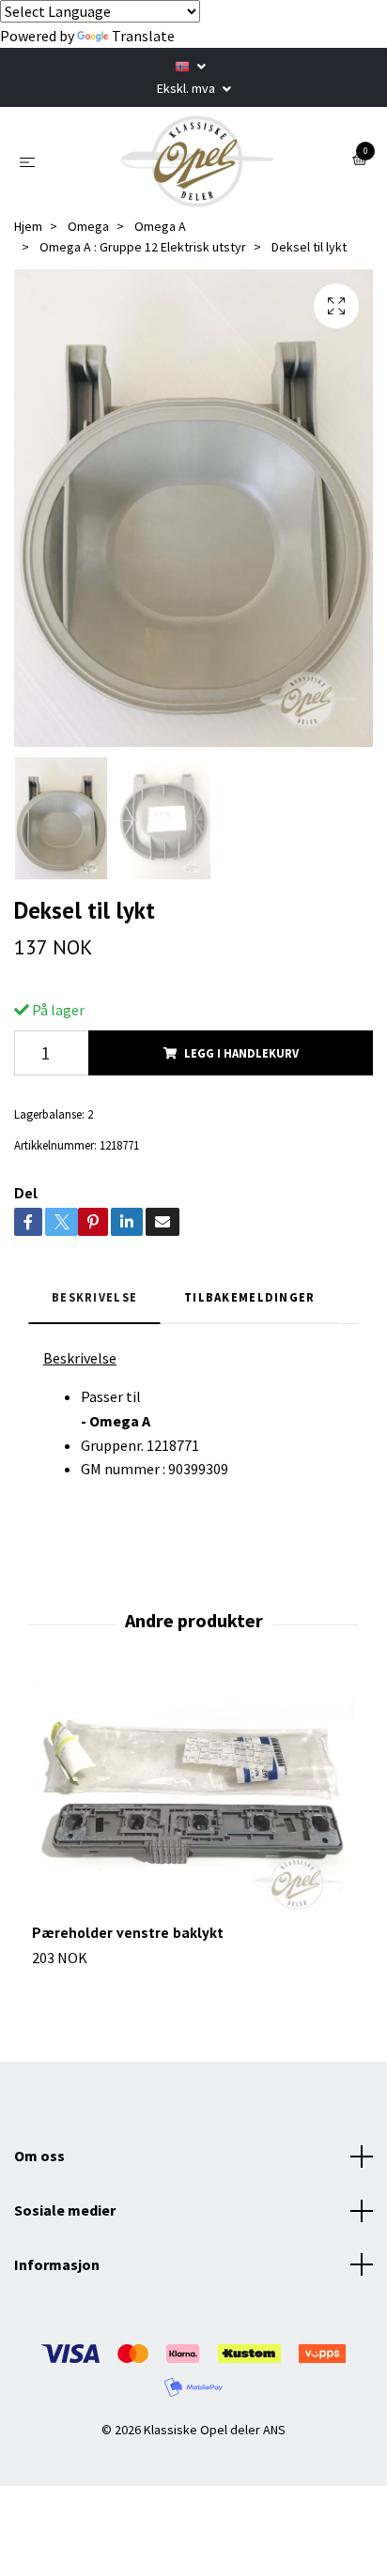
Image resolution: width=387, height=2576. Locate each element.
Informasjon (57, 2264)
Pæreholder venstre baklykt (128, 1932)
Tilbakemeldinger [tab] (249, 1297)
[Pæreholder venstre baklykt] (193, 1802)
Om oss (39, 2156)
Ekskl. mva (187, 88)
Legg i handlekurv (241, 1053)
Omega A (160, 226)
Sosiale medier (65, 2210)
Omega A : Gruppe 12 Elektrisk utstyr (143, 247)
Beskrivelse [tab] (94, 1297)
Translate (143, 36)
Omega (88, 226)
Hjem (28, 226)
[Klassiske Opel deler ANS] (197, 161)
